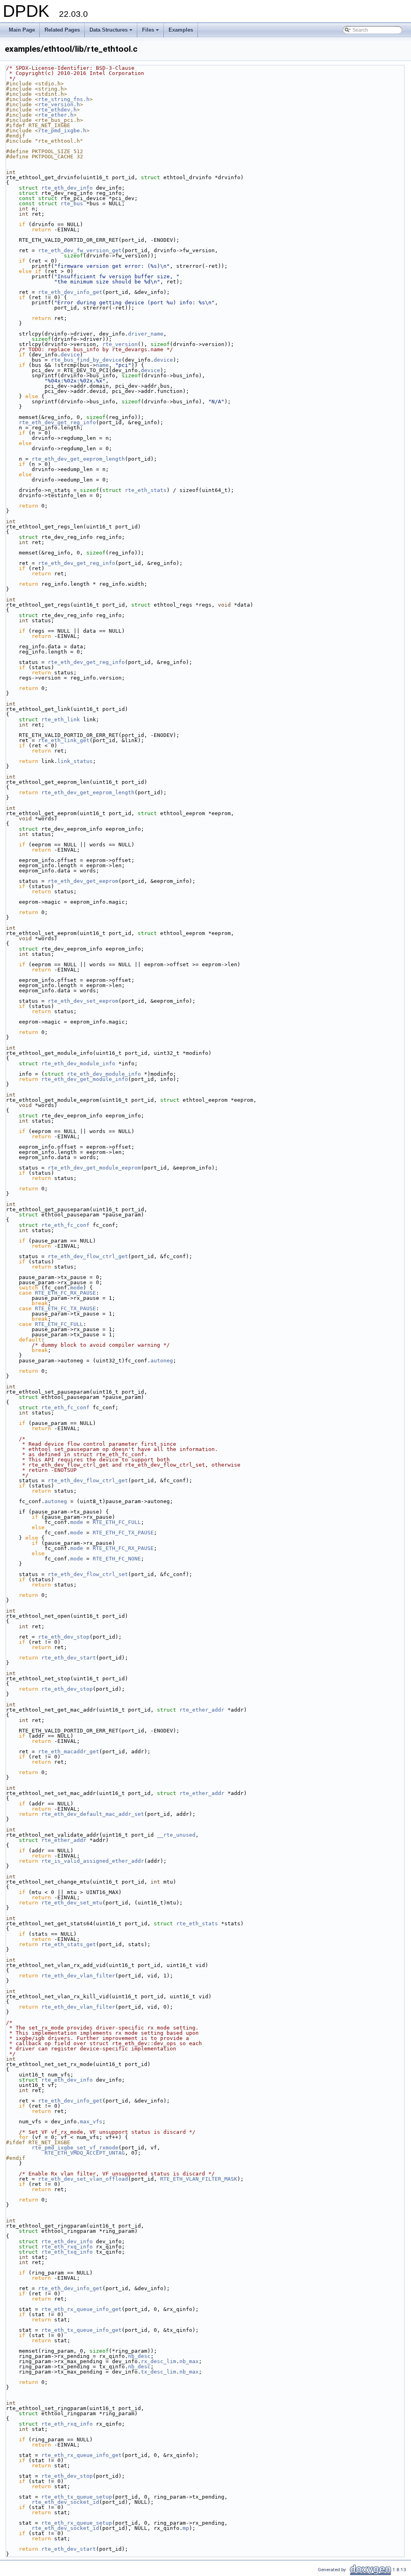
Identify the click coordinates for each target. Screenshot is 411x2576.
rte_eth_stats (146, 490)
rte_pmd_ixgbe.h (62, 131)
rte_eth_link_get (64, 740)
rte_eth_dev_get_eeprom (83, 881)
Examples (181, 30)
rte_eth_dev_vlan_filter (78, 1976)
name (102, 365)
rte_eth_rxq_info (67, 2247)
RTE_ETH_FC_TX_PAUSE (65, 1308)
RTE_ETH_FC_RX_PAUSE (65, 1293)
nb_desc (139, 2356)
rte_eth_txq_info (67, 2252)
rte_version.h (59, 104)
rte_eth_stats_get (69, 1944)
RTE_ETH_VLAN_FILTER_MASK (199, 2179)
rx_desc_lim (159, 2361)
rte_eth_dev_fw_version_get (80, 250)
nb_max (189, 2361)
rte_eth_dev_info (67, 188)
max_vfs (91, 2122)
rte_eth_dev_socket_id (65, 2502)
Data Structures (112, 32)
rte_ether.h (56, 115)
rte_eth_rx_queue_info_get (81, 2309)
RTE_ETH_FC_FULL (59, 1324)
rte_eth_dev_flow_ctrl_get (88, 1256)
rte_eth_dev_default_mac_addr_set (93, 1814)
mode (77, 1288)
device (70, 355)
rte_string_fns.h (64, 99)
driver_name (146, 334)
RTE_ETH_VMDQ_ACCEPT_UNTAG (85, 2153)
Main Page (22, 30)
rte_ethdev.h (57, 110)
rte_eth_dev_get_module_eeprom (94, 1168)
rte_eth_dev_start (69, 1658)
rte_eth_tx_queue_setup (77, 2497)
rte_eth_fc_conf (65, 1225)
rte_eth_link (61, 719)
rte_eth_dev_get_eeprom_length (78, 459)
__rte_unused (176, 1835)
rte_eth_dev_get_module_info (85, 1079)
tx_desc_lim (159, 2372)
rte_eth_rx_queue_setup (77, 2523)
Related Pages (62, 30)
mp (186, 2528)
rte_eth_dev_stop (64, 1637)
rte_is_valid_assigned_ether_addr (93, 1861)
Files (151, 32)
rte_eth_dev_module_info (78, 1063)
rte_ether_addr (202, 1710)
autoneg (162, 1361)
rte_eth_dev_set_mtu (72, 1903)
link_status (75, 761)
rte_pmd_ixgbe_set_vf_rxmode (75, 2148)
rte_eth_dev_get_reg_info (57, 422)
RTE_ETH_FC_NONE (117, 1559)
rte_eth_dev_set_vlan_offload (83, 2179)
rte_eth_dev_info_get (70, 292)
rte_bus (72, 203)
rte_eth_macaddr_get (69, 1751)
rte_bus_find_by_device (86, 360)
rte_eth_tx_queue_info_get (81, 2330)
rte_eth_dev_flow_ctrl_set (88, 1574)
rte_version (120, 344)
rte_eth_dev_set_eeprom (83, 1001)
